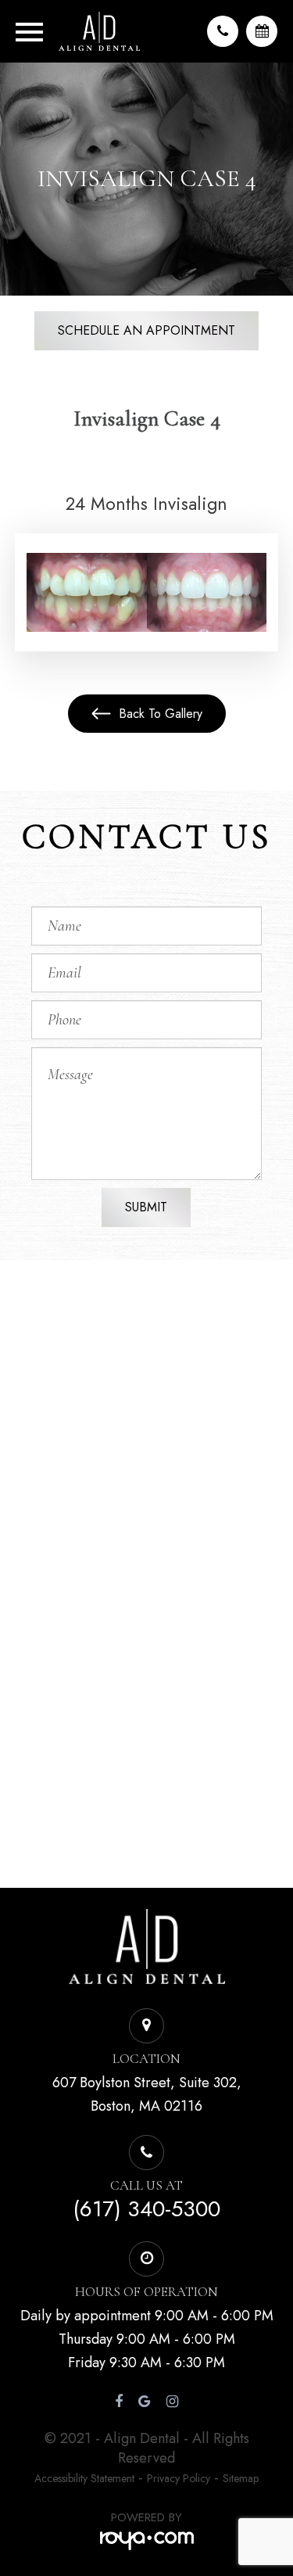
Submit (146, 1207)
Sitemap (241, 2478)
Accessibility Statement (84, 2478)
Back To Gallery (159, 714)
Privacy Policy (179, 2478)
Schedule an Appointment (146, 330)
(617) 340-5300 (146, 2209)
